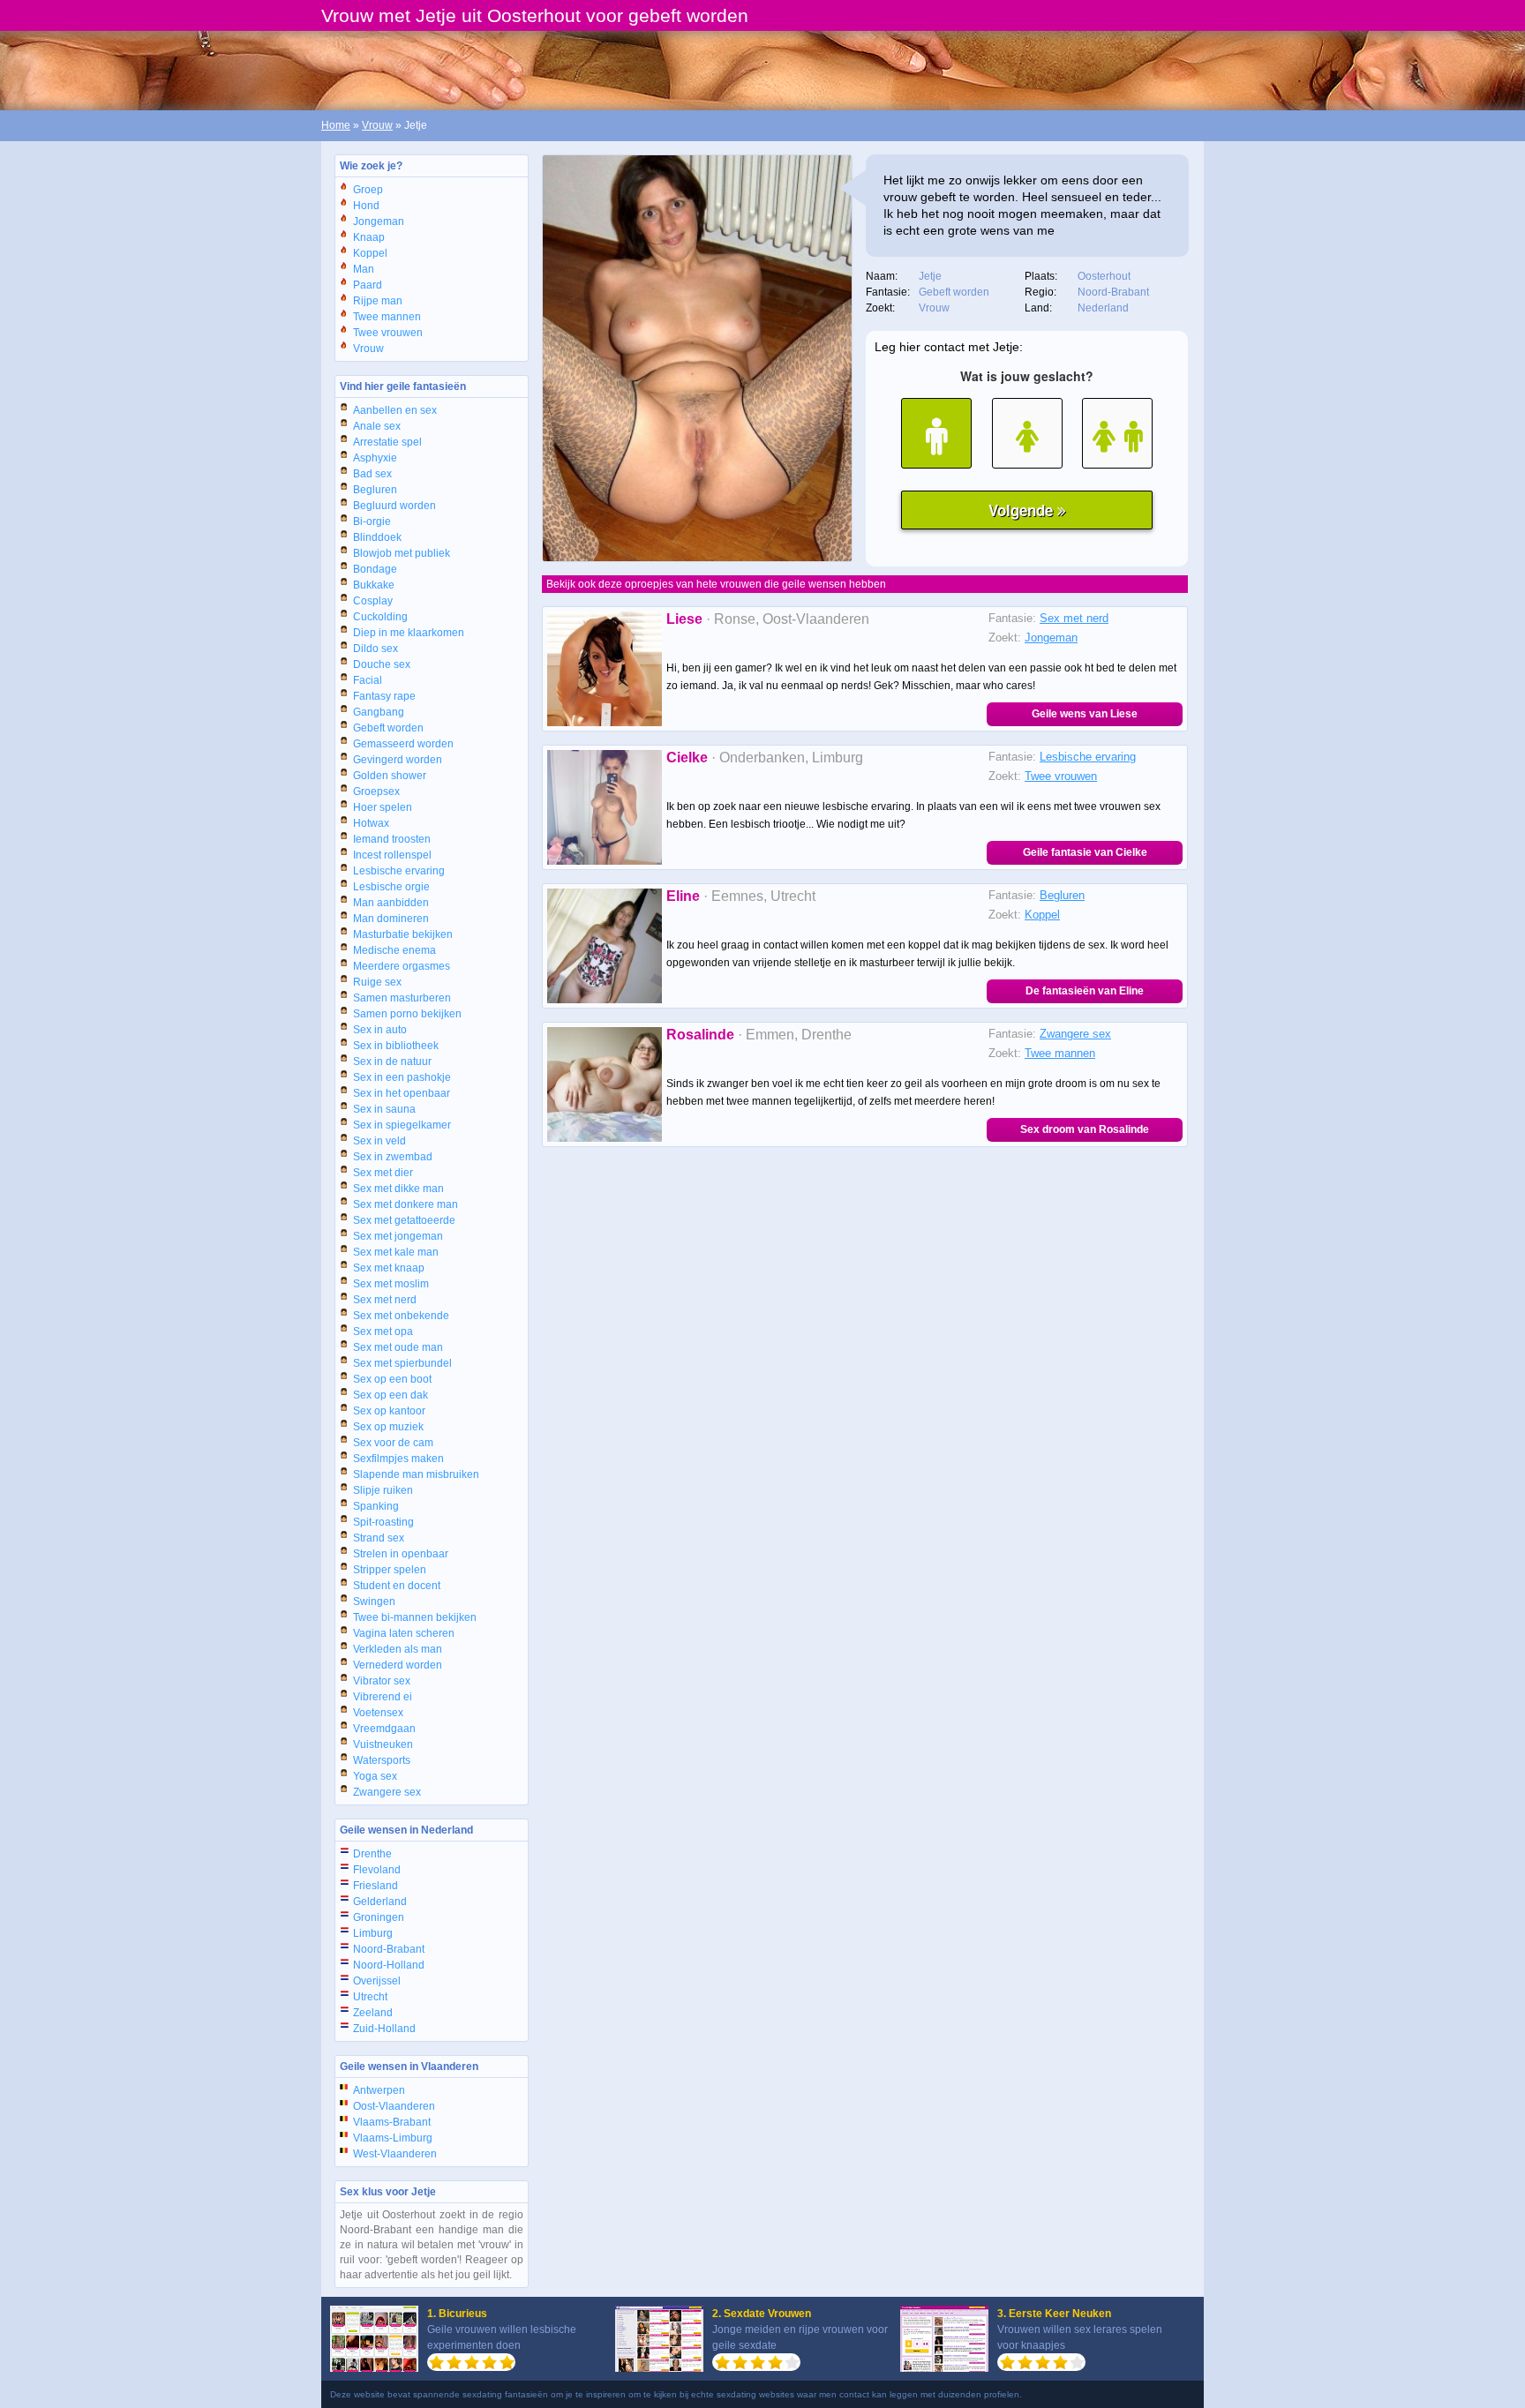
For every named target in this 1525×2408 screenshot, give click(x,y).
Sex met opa (383, 1332)
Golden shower (390, 776)
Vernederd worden (398, 1665)
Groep (368, 190)
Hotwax (371, 823)
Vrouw (377, 125)
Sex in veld (379, 1141)
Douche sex (382, 664)
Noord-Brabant (389, 1949)
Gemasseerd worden (403, 744)
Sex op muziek (388, 1427)
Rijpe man (378, 301)
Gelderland (380, 1902)
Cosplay (373, 601)
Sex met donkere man (406, 1204)
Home (336, 125)
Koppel (370, 253)
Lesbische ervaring (399, 871)
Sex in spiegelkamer (402, 1125)
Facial (368, 680)
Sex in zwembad (393, 1157)
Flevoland (377, 1870)
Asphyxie (375, 458)
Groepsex (376, 791)
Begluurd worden (394, 506)
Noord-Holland (389, 1965)
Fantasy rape (384, 696)
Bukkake (374, 585)
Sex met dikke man (398, 1189)
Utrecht (370, 1997)
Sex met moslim (391, 1284)
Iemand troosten (392, 839)
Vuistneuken (383, 1744)
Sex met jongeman (398, 1236)
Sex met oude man (398, 1347)
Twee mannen (387, 317)
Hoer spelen (383, 807)
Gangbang (379, 712)
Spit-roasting (383, 1522)
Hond (366, 206)
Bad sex (372, 474)
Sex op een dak (391, 1395)
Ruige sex (377, 982)
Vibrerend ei (383, 1697)
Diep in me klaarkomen (409, 633)
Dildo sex (376, 649)
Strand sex (379, 1538)
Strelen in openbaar (401, 1554)
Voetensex (378, 1713)
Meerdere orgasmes (402, 966)
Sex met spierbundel (402, 1363)
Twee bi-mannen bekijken (415, 1617)
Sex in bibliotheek (396, 1046)
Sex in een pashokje (402, 1077)
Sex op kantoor (389, 1411)
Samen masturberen (402, 998)
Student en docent (397, 1586)
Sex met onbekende (401, 1316)
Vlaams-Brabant (392, 2122)
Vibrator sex (382, 1681)
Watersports (382, 1760)
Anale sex (377, 426)
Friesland (376, 1886)
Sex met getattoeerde (404, 1220)
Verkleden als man (398, 1649)
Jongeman (379, 221)
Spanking (376, 1506)
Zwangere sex (387, 1792)
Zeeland (373, 2013)
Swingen (374, 1602)
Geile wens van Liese (1085, 714)
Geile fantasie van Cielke (1085, 852)
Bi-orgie (372, 521)
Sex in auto (380, 1030)
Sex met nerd (385, 1300)
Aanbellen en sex (395, 410)
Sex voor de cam (393, 1443)
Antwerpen (379, 2090)
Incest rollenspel (392, 855)
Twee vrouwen (388, 333)
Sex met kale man (396, 1252)
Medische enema (394, 950)
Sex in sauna (384, 1109)
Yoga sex (375, 1776)
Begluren (375, 490)
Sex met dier (383, 1173)
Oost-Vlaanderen (394, 2106)
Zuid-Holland (384, 2029)
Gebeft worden (388, 728)
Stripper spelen (390, 1570)
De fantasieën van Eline (1085, 991)
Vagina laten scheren (404, 1633)
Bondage (375, 569)
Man (364, 269)
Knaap (369, 237)
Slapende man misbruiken (416, 1474)
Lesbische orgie (391, 887)
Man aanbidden (391, 903)
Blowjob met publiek (402, 553)
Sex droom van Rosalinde (1085, 1129)
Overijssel (377, 1981)
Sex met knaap (389, 1268)
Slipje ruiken (383, 1490)
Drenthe (372, 1854)
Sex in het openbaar (402, 1093)
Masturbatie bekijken (403, 934)
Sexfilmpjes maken (398, 1459)
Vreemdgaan (384, 1729)
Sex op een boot (392, 1379)
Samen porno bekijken (407, 1014)
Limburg (373, 1933)
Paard (368, 285)
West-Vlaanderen (395, 2154)
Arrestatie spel (387, 442)
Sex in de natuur (392, 1061)
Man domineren (391, 919)
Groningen (379, 1917)
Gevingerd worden (398, 760)
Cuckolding (380, 617)
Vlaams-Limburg (393, 2138)
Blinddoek (377, 537)
